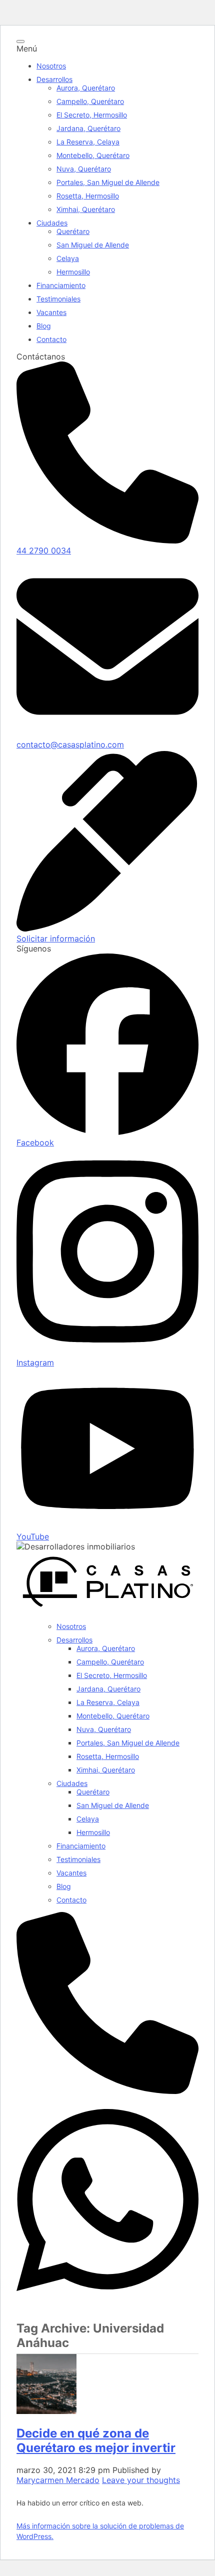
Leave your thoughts (141, 2480)
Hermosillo (73, 272)
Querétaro (73, 231)
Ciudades (52, 223)
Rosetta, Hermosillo (88, 196)
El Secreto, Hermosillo (92, 115)
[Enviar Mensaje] (107, 2301)
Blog (44, 326)
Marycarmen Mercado (58, 2480)
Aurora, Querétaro (86, 88)
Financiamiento (61, 285)
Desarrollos (54, 79)
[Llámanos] (107, 2091)
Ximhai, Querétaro (86, 209)
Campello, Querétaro (90, 101)
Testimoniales (58, 299)
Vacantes (51, 312)
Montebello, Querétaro (93, 155)
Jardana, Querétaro (88, 128)
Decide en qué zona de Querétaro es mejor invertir (96, 2440)
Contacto (51, 339)
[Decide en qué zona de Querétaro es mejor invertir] (46, 2411)
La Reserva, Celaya (88, 142)
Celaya (68, 258)
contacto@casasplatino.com (70, 744)
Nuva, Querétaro (84, 169)
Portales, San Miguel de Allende (108, 182)
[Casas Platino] (107, 1609)
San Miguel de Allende (93, 245)
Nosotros (51, 66)
